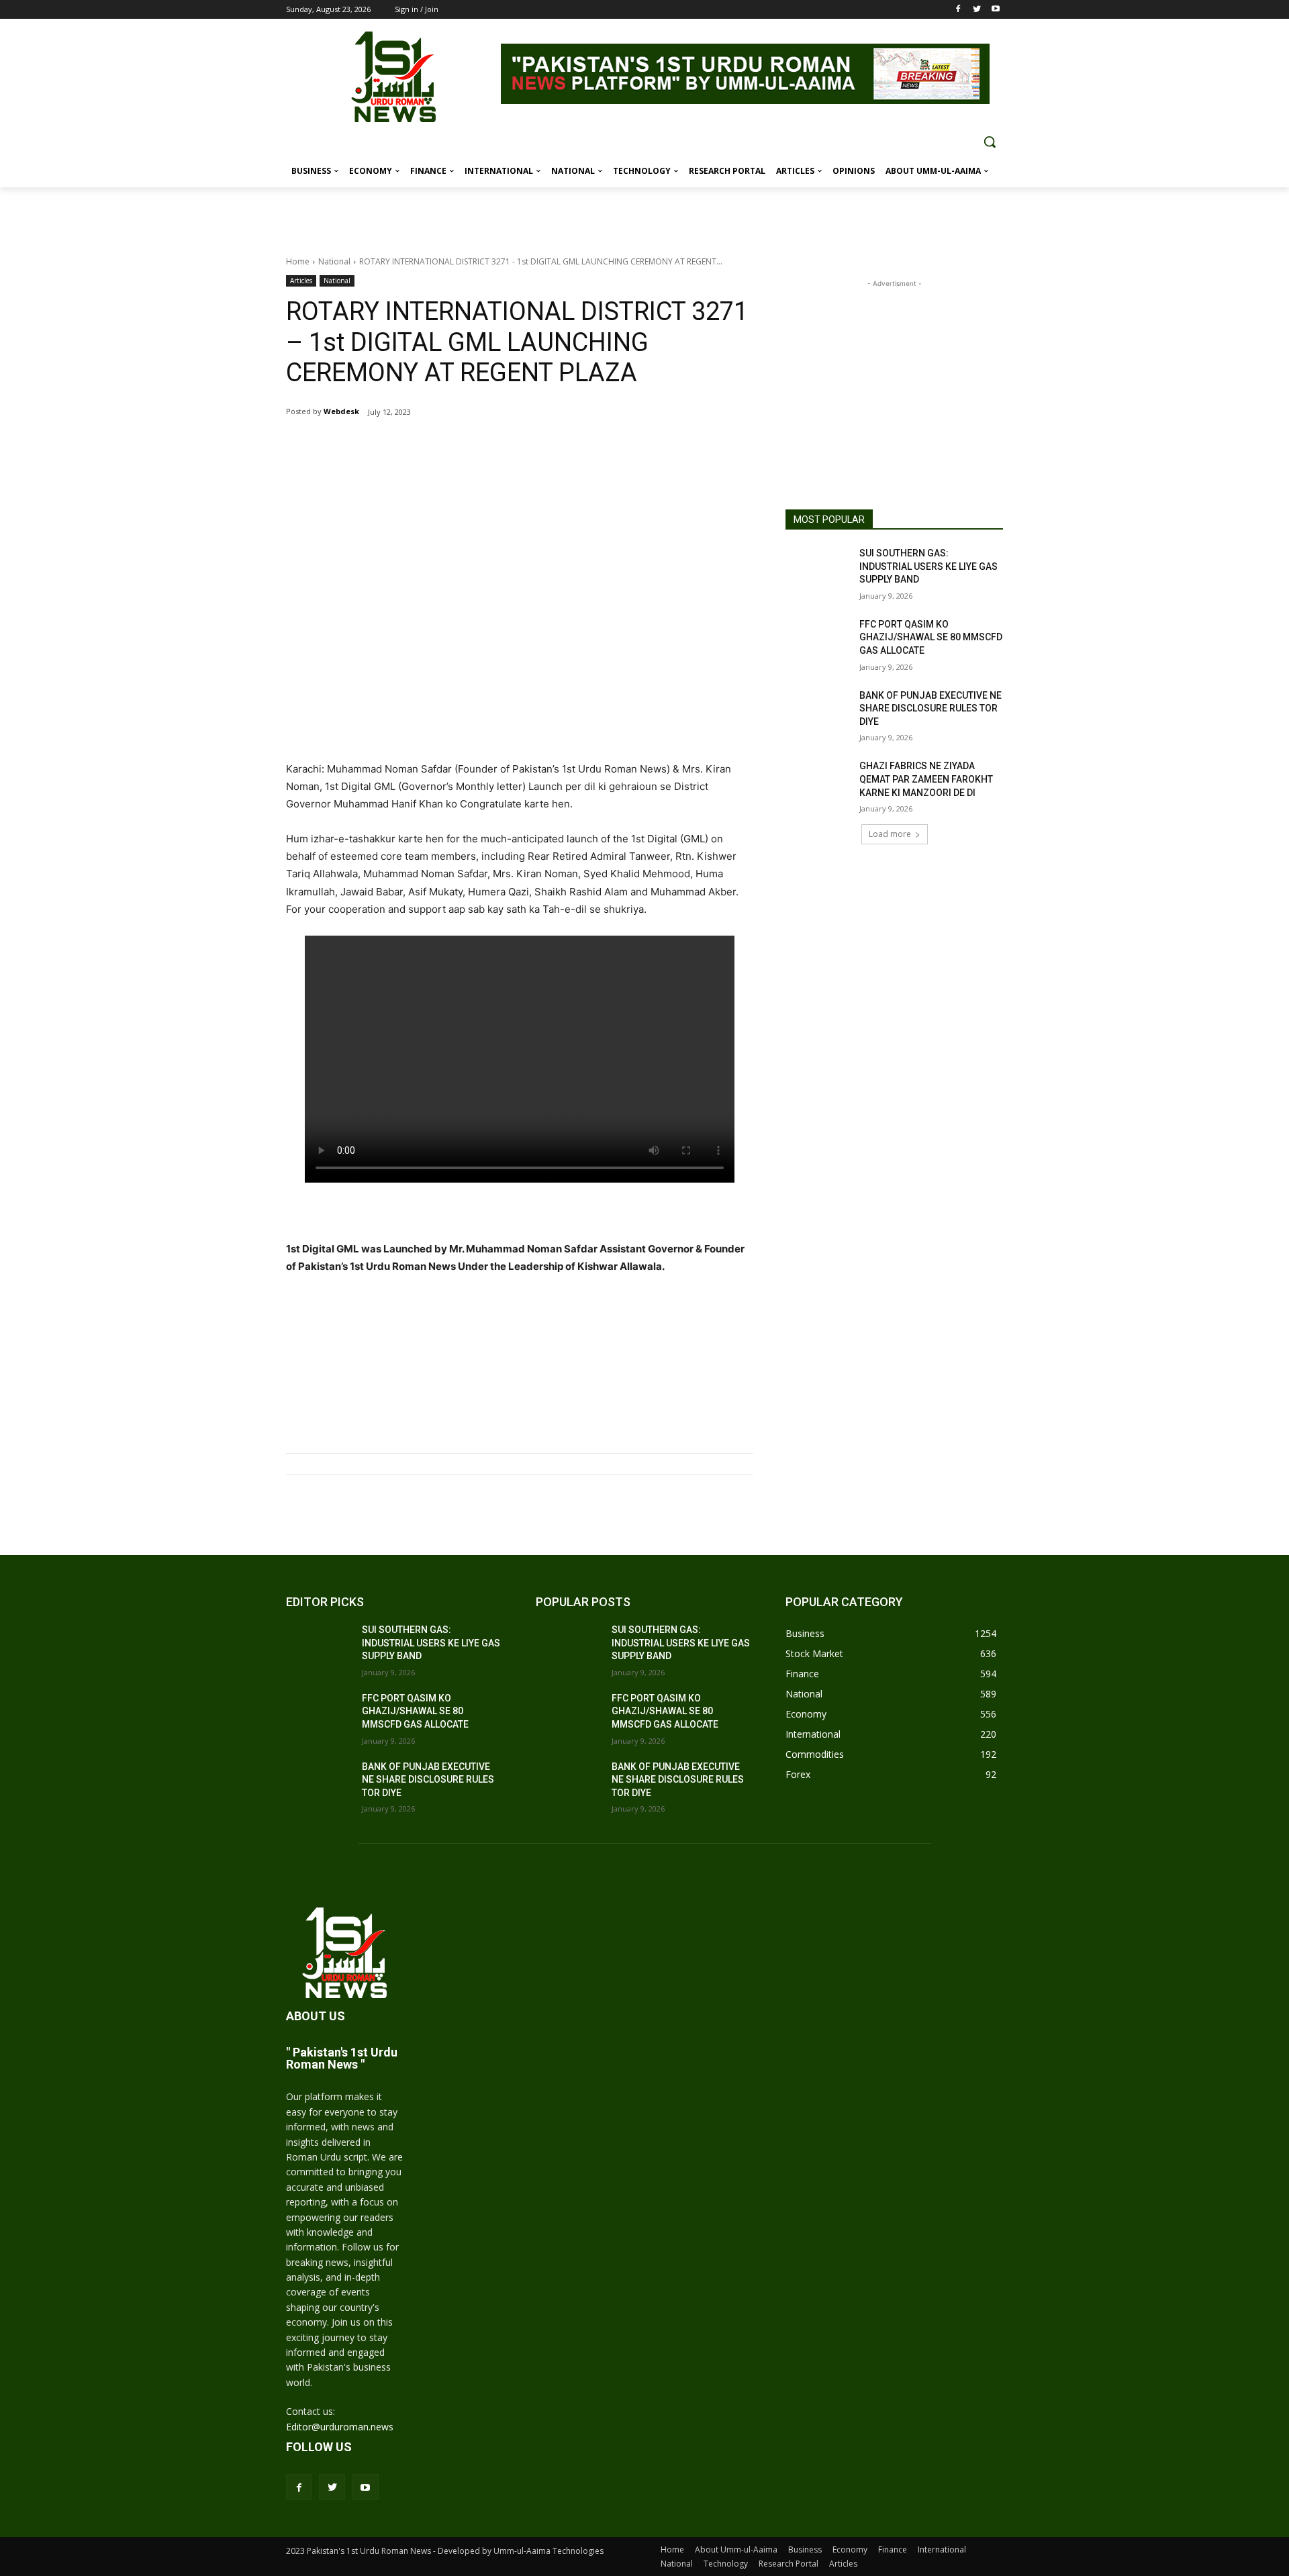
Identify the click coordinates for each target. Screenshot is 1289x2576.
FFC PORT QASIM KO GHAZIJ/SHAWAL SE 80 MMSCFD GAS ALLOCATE (931, 637)
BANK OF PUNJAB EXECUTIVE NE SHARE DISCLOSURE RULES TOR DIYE (930, 708)
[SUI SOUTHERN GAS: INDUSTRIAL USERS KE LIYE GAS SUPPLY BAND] (818, 570)
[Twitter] (976, 10)
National (334, 261)
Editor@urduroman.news (340, 2427)
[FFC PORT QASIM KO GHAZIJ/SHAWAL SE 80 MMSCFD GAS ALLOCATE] (818, 641)
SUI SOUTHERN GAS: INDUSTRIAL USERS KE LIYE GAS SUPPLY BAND (928, 566)
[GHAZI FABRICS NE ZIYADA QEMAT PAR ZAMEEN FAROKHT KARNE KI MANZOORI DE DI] (818, 783)
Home (298, 261)
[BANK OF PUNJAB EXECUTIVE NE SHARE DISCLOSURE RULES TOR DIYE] (818, 712)
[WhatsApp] (444, 446)
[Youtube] (995, 10)
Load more (890, 834)
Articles (301, 281)
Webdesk (341, 411)
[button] (990, 142)
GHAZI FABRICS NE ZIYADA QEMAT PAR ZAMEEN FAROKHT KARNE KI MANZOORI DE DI (926, 779)
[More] (476, 446)
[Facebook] (958, 10)
